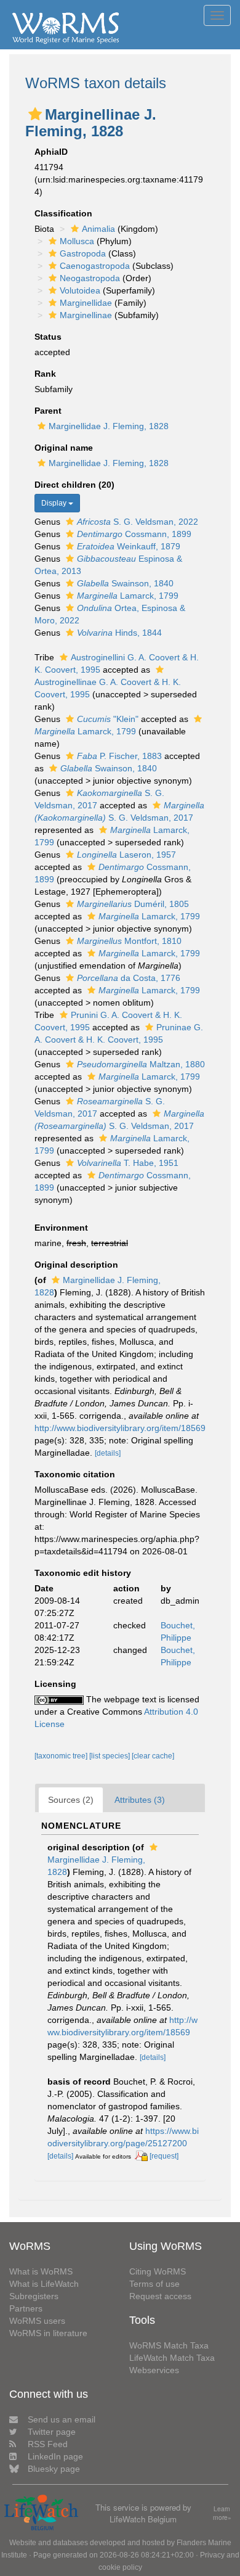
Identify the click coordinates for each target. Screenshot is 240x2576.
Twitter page (52, 2432)
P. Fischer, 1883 (119, 756)
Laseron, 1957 (126, 855)
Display (55, 503)
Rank (45, 374)
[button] (35, 114)
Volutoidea (80, 290)
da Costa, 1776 (129, 978)
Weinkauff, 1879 (129, 546)
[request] (164, 2156)
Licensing (55, 1684)
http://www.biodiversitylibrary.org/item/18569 (120, 1428)
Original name (64, 448)
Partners (26, 2308)
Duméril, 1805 (133, 904)
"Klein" (108, 719)
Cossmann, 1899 (134, 534)
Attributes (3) (140, 1800)
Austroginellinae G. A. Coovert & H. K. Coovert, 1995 (108, 688)
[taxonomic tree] (62, 1756)
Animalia (98, 229)
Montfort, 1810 (129, 941)
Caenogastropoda (95, 266)
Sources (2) (71, 1800)
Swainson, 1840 (125, 583)
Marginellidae (86, 303)
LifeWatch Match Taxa (172, 2358)
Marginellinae (86, 315)
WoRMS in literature (48, 2333)
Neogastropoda (90, 278)
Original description (76, 1265)
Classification (63, 213)
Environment (61, 1228)
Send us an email (62, 2419)
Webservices (154, 2370)
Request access (160, 2296)
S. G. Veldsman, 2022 (138, 522)
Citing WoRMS (158, 2271)
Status (48, 337)
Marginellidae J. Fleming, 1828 (109, 426)
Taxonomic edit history (83, 1573)
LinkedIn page (55, 2456)
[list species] (110, 1756)
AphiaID (51, 152)
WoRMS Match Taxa (169, 2345)
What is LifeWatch (44, 2284)
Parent (48, 411)
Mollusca (77, 241)
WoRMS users (37, 2321)
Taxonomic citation (75, 1474)
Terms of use (154, 2284)
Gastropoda (83, 253)
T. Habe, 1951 (128, 1163)
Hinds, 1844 (119, 633)
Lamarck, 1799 (128, 596)
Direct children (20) (74, 485)
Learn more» (222, 2513)
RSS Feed (48, 2444)
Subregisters (34, 2296)
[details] (108, 1453)
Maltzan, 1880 (141, 1064)
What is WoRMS (41, 2271)
